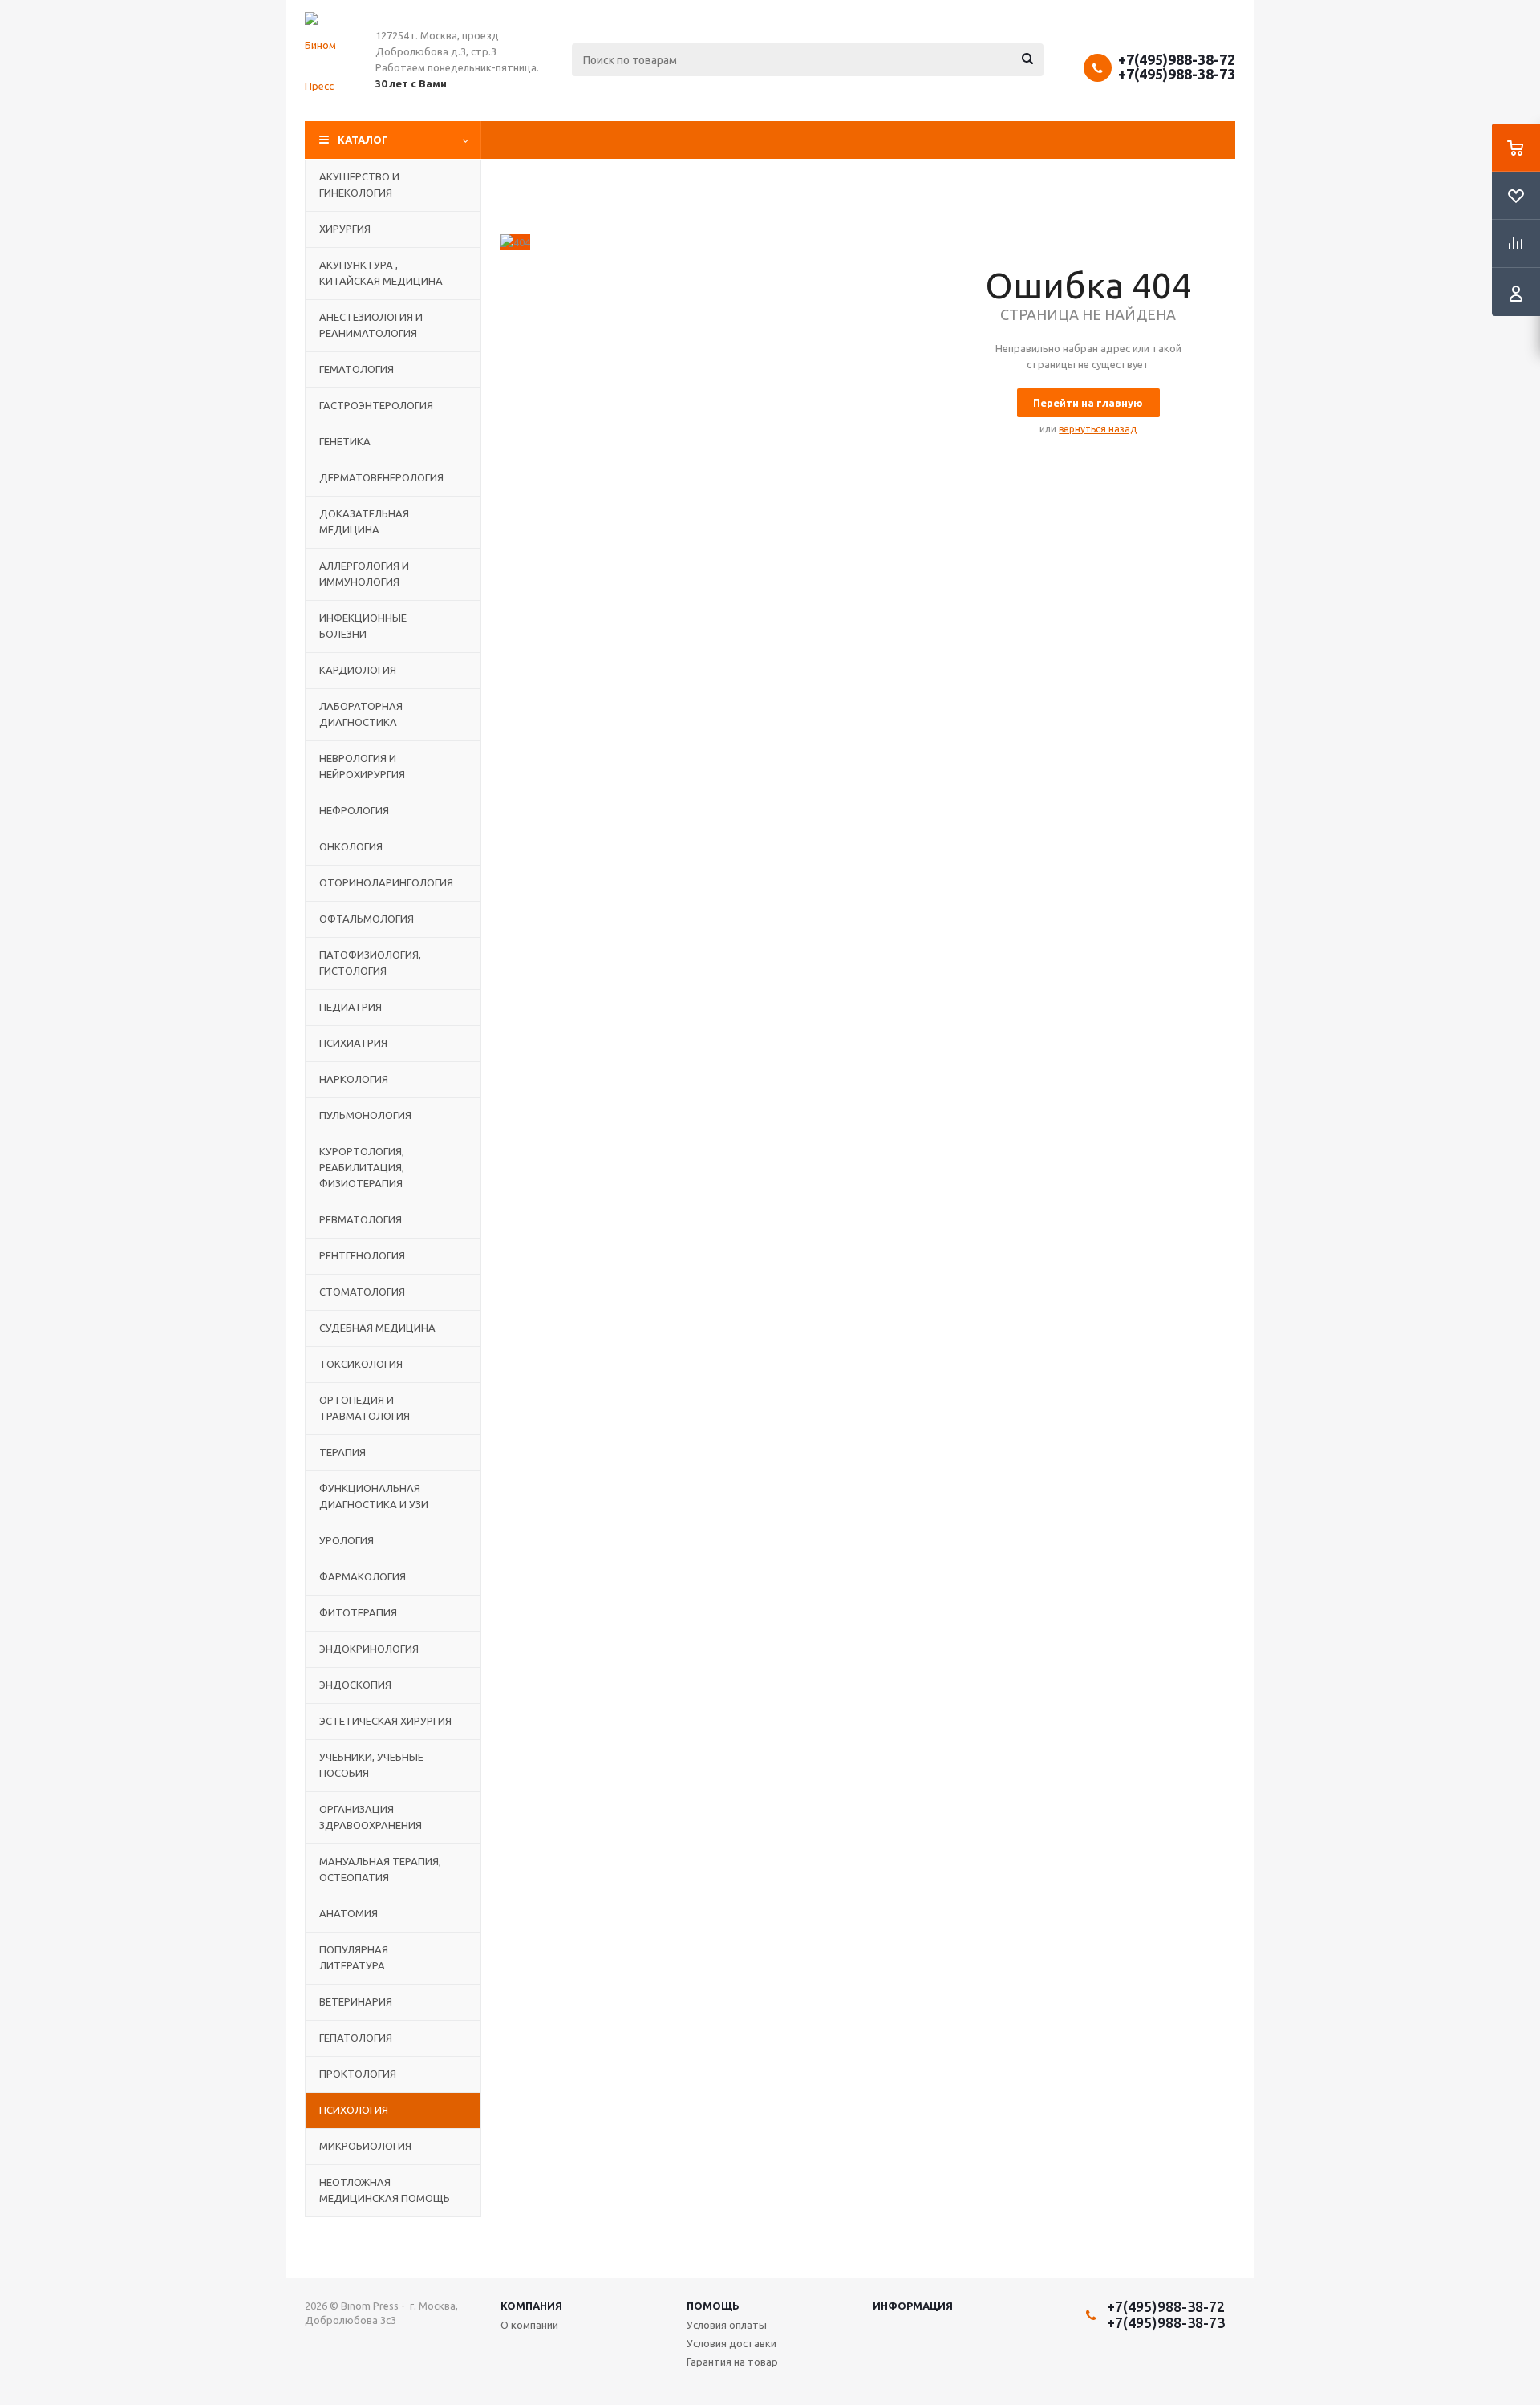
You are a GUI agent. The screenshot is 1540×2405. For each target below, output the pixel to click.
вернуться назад (1098, 429)
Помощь (713, 2306)
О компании (529, 2325)
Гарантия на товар (732, 2362)
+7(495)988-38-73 (1177, 74)
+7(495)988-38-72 (1177, 59)
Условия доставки (731, 2343)
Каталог (363, 140)
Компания (531, 2306)
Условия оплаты (727, 2325)
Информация (913, 2306)
